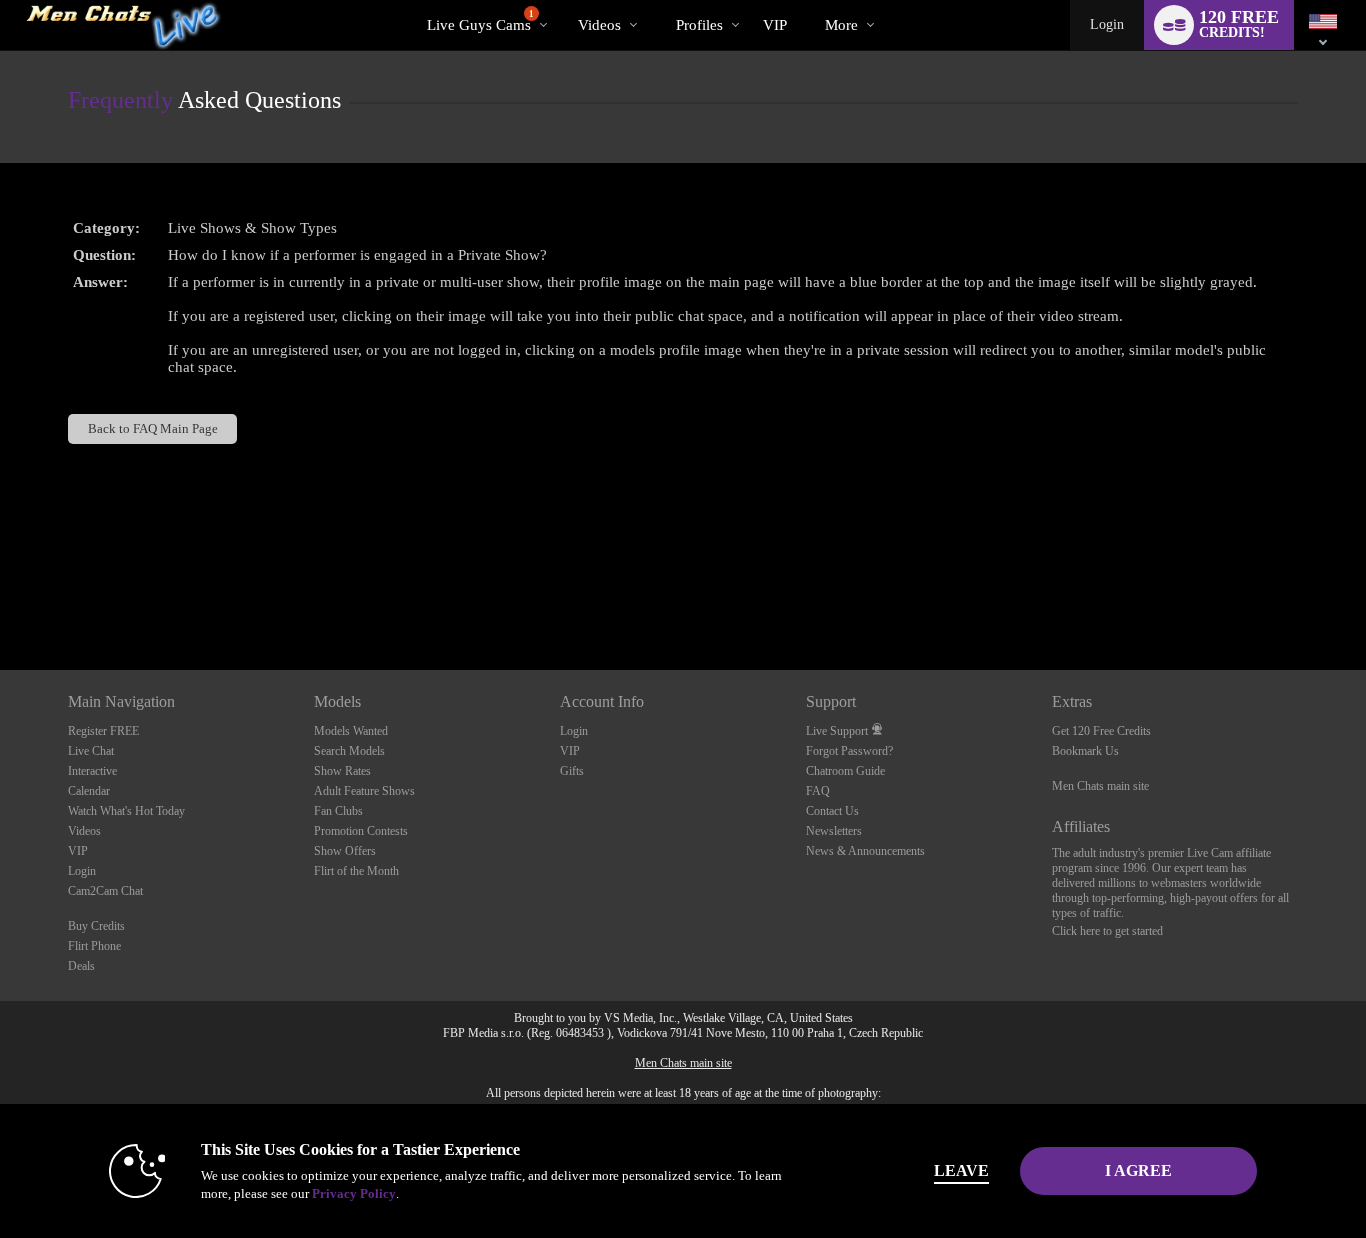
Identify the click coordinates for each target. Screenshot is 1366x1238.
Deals (81, 966)
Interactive (92, 771)
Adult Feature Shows (364, 791)
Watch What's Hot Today (126, 811)
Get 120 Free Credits (1101, 731)
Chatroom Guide (845, 771)
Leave (961, 1170)
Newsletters (834, 831)
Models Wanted (351, 731)
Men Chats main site (1100, 786)
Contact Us (832, 811)
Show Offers (345, 851)
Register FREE (103, 731)
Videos (599, 25)
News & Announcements (865, 851)
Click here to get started (1107, 931)
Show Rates (342, 771)
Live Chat (91, 751)
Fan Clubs (338, 811)
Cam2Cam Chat (105, 891)
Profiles (699, 25)
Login (1107, 24)
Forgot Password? (849, 751)
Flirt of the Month (356, 871)
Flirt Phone (94, 946)
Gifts (572, 771)
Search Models (349, 751)
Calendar (89, 791)
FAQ (818, 791)
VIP (775, 25)
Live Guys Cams (480, 21)
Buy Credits (96, 926)
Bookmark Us (1085, 751)
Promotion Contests (361, 831)
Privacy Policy (354, 1193)
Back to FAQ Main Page (153, 428)
